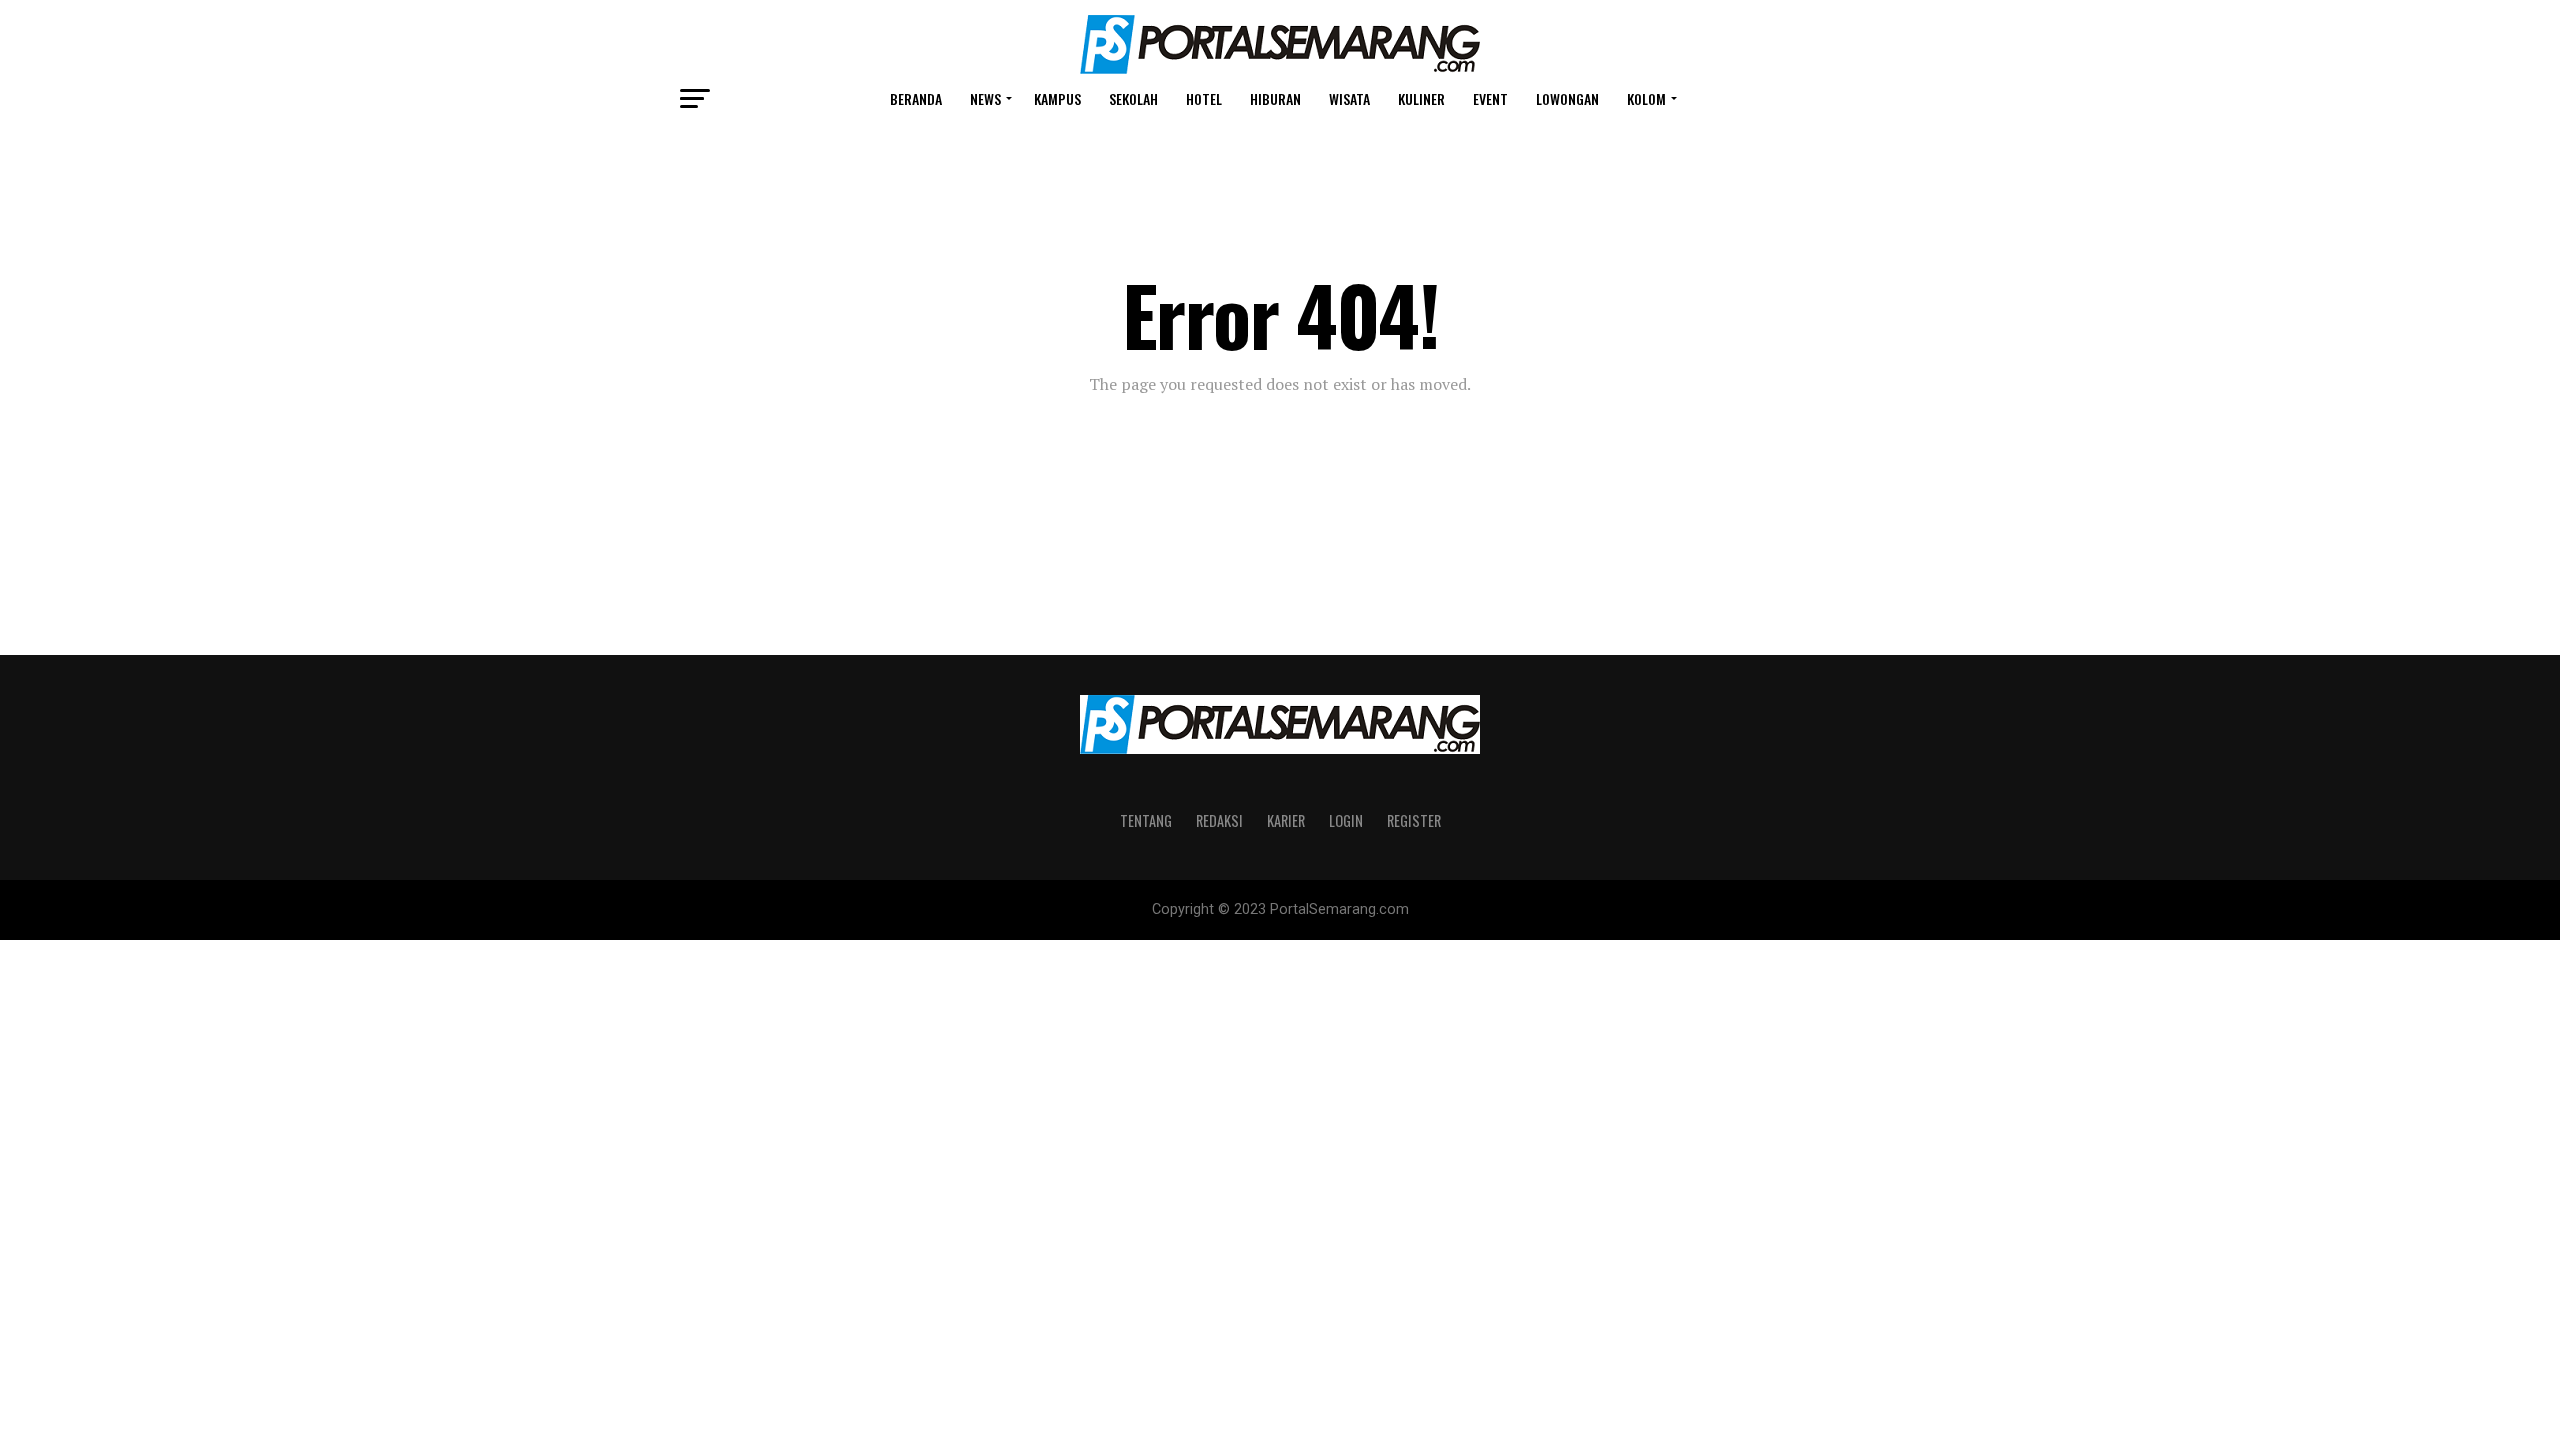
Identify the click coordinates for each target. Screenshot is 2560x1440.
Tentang (1146, 820)
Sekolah (1133, 98)
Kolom (1646, 98)
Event (1490, 98)
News (985, 98)
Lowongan (1567, 98)
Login (1346, 820)
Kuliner (1421, 98)
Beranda (916, 98)
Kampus (1057, 98)
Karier (1286, 820)
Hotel (1204, 98)
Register (1414, 820)
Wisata (1349, 98)
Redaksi (1219, 820)
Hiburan (1275, 98)
